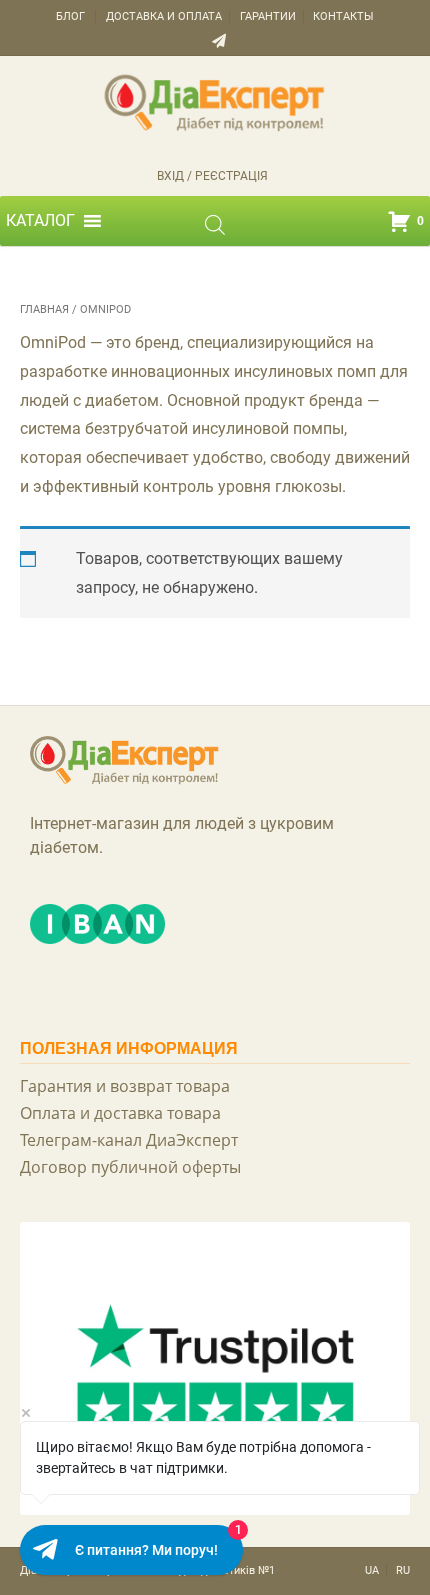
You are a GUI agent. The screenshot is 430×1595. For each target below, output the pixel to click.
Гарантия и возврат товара (125, 1086)
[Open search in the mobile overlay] (215, 225)
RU (403, 1570)
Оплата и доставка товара (120, 1113)
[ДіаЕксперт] (215, 101)
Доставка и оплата (164, 16)
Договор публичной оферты (130, 1167)
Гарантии (268, 16)
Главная (44, 309)
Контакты (343, 16)
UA (372, 1570)
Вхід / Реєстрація (212, 176)
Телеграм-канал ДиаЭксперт (129, 1140)
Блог (70, 16)
